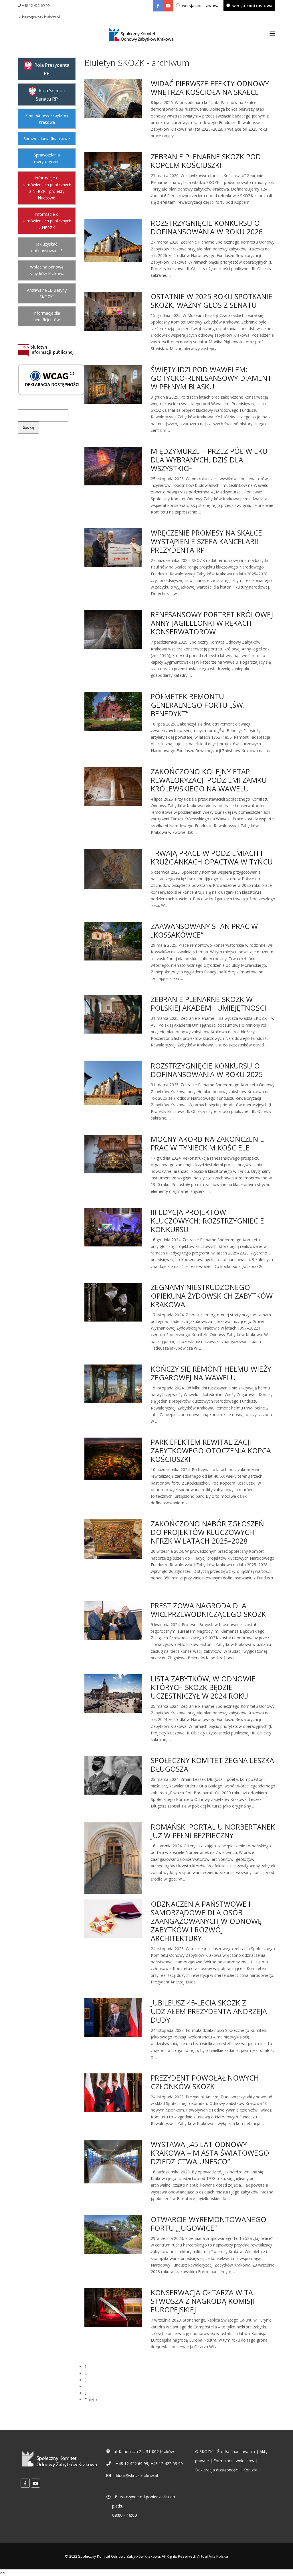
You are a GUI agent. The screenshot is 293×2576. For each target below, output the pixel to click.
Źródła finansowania (236, 2451)
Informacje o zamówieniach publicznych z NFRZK (47, 221)
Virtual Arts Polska (212, 2556)
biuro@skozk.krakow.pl (40, 17)
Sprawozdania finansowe (47, 139)
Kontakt (251, 2470)
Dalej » (91, 2400)
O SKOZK (204, 2451)
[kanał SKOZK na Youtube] (168, 6)
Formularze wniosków (234, 2461)
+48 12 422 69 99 (35, 6)
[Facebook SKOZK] (158, 6)
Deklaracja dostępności (217, 2470)
